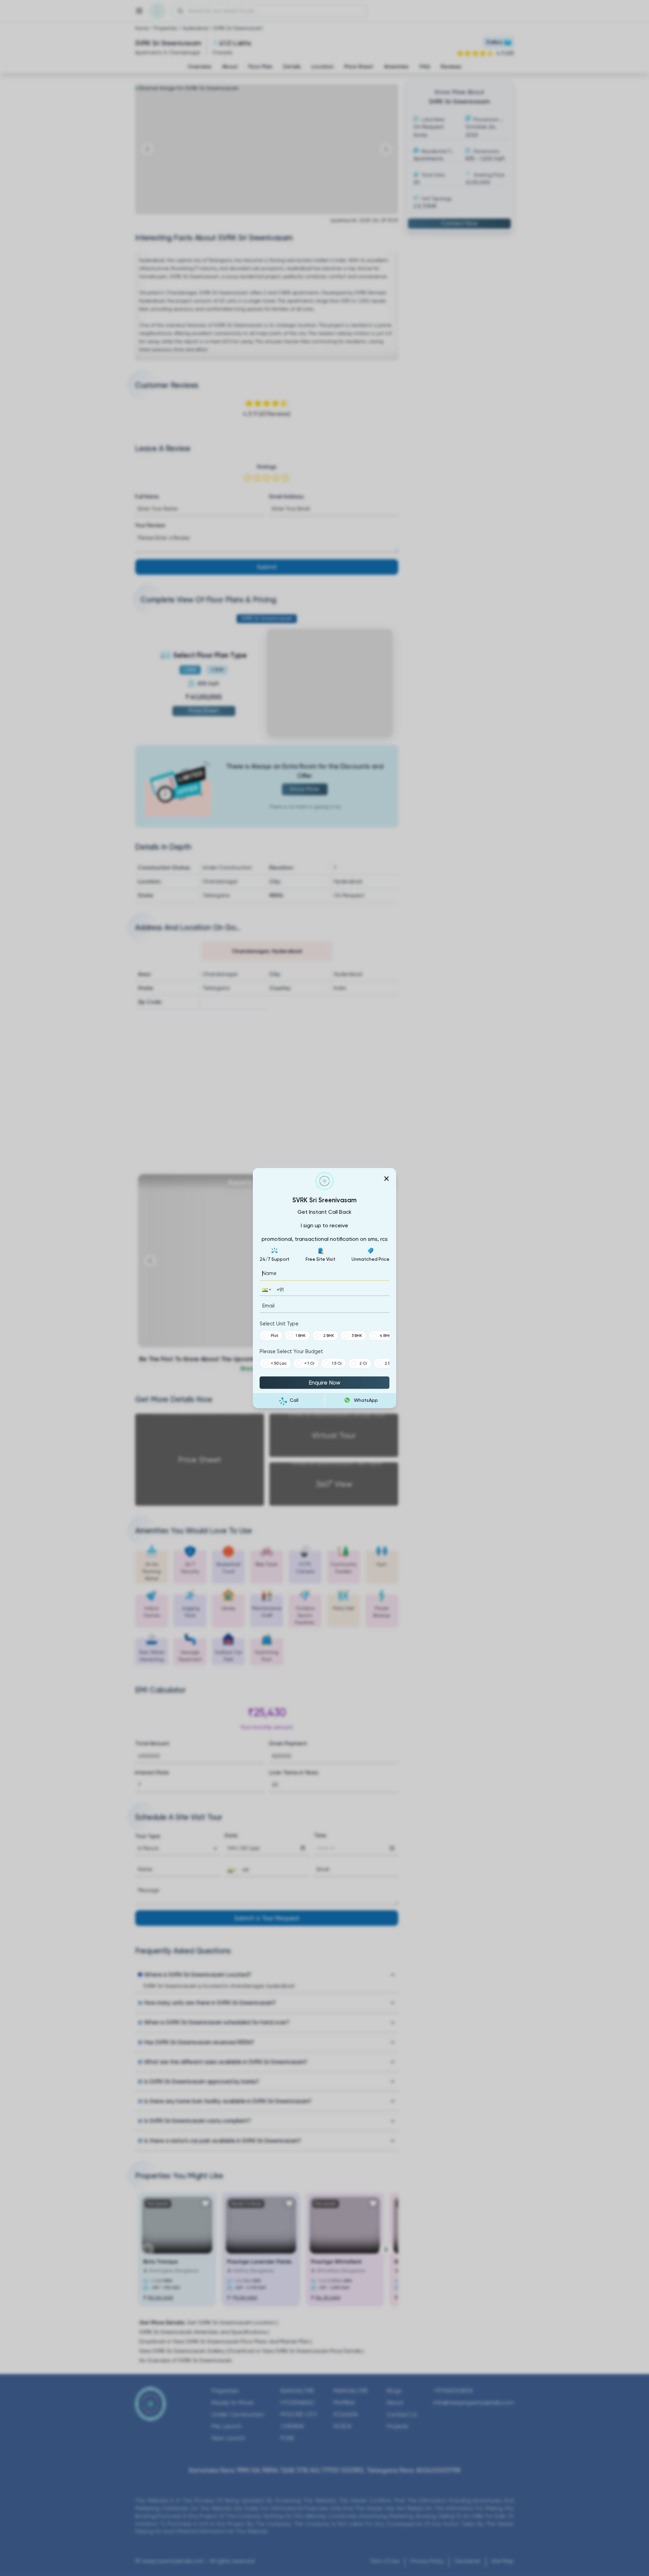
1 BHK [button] (301, 1336)
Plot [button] (274, 1336)
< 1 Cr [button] (309, 1363)
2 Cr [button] (363, 1363)
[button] (266, 1290)
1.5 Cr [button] (337, 1363)
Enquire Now (324, 1383)
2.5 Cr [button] (390, 1363)
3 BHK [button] (357, 1336)
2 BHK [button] (329, 1336)
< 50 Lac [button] (279, 1363)
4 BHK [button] (385, 1336)
